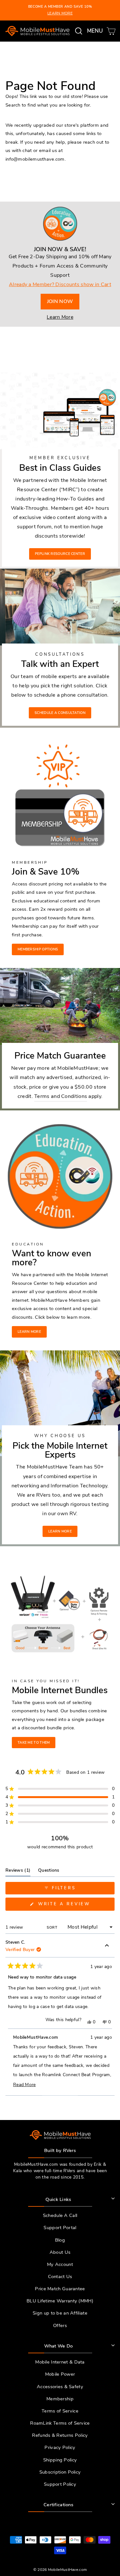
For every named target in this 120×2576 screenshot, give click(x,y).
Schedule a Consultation (60, 713)
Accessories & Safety (60, 2387)
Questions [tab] (49, 1872)
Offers (60, 2325)
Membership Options (38, 949)
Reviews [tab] (18, 1872)
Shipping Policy (60, 2460)
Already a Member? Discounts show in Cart (60, 284)
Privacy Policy (60, 2447)
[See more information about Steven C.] (107, 1947)
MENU (96, 31)
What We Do (59, 2346)
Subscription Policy (60, 2472)
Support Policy (60, 2484)
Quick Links (58, 2199)
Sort (53, 1928)
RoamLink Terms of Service (60, 2423)
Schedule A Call (60, 2215)
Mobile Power (60, 2374)
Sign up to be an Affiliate (60, 2313)
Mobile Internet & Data (60, 2362)
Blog (60, 2240)
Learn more (29, 1332)
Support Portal (60, 2228)
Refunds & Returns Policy (60, 2435)
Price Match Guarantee (60, 2289)
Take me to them (34, 1743)
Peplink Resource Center (60, 554)
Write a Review (75, 1906)
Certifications (58, 2505)
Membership (60, 2399)
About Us (60, 2252)
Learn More (60, 317)
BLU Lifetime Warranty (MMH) (60, 2301)
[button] (60, 1789)
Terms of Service (60, 2411)
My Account (60, 2264)
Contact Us (60, 2276)
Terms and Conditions (61, 1096)
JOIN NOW (60, 301)
